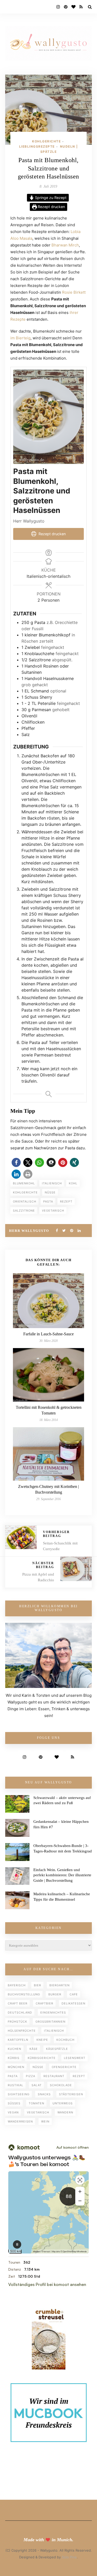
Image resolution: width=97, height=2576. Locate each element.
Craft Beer (18, 2003)
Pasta (48, 1201)
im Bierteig (20, 338)
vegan (13, 2112)
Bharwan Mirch (65, 245)
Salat (37, 2085)
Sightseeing (19, 2094)
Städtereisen (71, 2094)
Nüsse (50, 1192)
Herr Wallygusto (29, 1231)
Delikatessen (73, 2003)
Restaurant (54, 2076)
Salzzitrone (24, 1211)
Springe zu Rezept (50, 198)
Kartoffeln (18, 2040)
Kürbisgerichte (42, 2058)
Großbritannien (50, 2022)
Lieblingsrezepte (37, 146)
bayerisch (17, 1985)
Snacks (44, 2094)
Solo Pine (69, 2557)
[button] (16, 1162)
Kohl (73, 1183)
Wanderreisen (20, 2121)
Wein (45, 2121)
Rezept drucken (51, 207)
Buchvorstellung (24, 1994)
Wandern (65, 2112)
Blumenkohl (24, 1183)
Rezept (66, 1201)
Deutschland (20, 2012)
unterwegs (63, 2103)
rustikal (16, 2085)
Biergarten (59, 1985)
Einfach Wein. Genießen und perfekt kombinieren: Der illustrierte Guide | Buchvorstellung (62, 1875)
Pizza (31, 2076)
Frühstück (17, 2022)
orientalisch (25, 1201)
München (16, 2067)
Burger (55, 1994)
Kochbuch (65, 2040)
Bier (38, 1985)
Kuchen (14, 2049)
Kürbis (14, 2058)
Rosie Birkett (74, 292)
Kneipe (42, 2040)
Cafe (74, 1994)
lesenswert (75, 2058)
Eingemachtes (53, 2012)
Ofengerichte (64, 2067)
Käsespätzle (57, 2049)
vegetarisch (53, 1211)
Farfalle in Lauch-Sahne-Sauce (48, 1334)
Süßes (14, 2103)
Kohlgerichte (46, 141)
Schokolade (61, 2085)
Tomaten (36, 2103)
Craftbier (44, 2003)
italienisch (52, 1183)
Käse (34, 2049)
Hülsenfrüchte (22, 2031)
